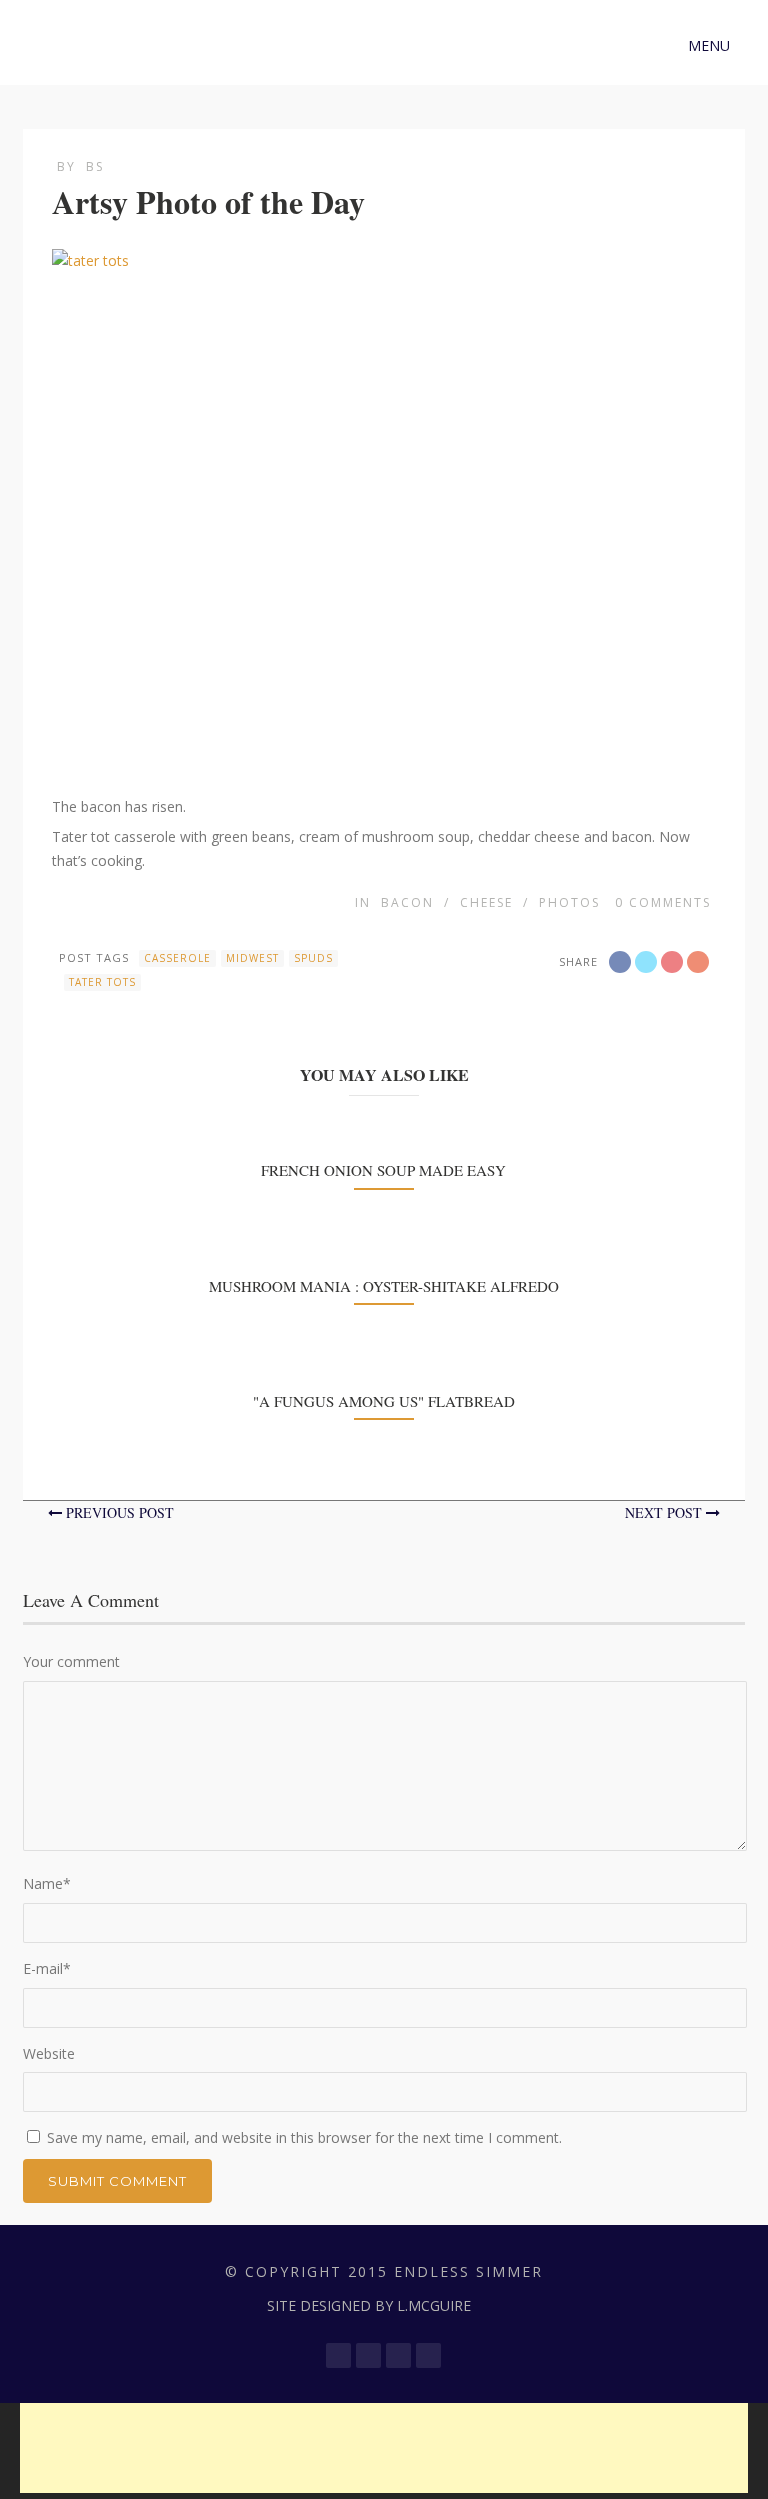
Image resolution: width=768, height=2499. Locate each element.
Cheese (486, 902)
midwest (252, 958)
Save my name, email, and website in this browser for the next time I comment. (304, 2137)
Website (49, 2053)
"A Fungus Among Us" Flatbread (384, 1401)
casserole (177, 958)
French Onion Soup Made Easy (383, 1170)
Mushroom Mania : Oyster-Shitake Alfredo (384, 1286)
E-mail (47, 1968)
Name (47, 1883)
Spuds (313, 958)
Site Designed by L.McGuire (369, 2305)
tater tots (102, 982)
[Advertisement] (384, 2448)
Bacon (407, 902)
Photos (569, 902)
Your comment (71, 1661)
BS (95, 166)
